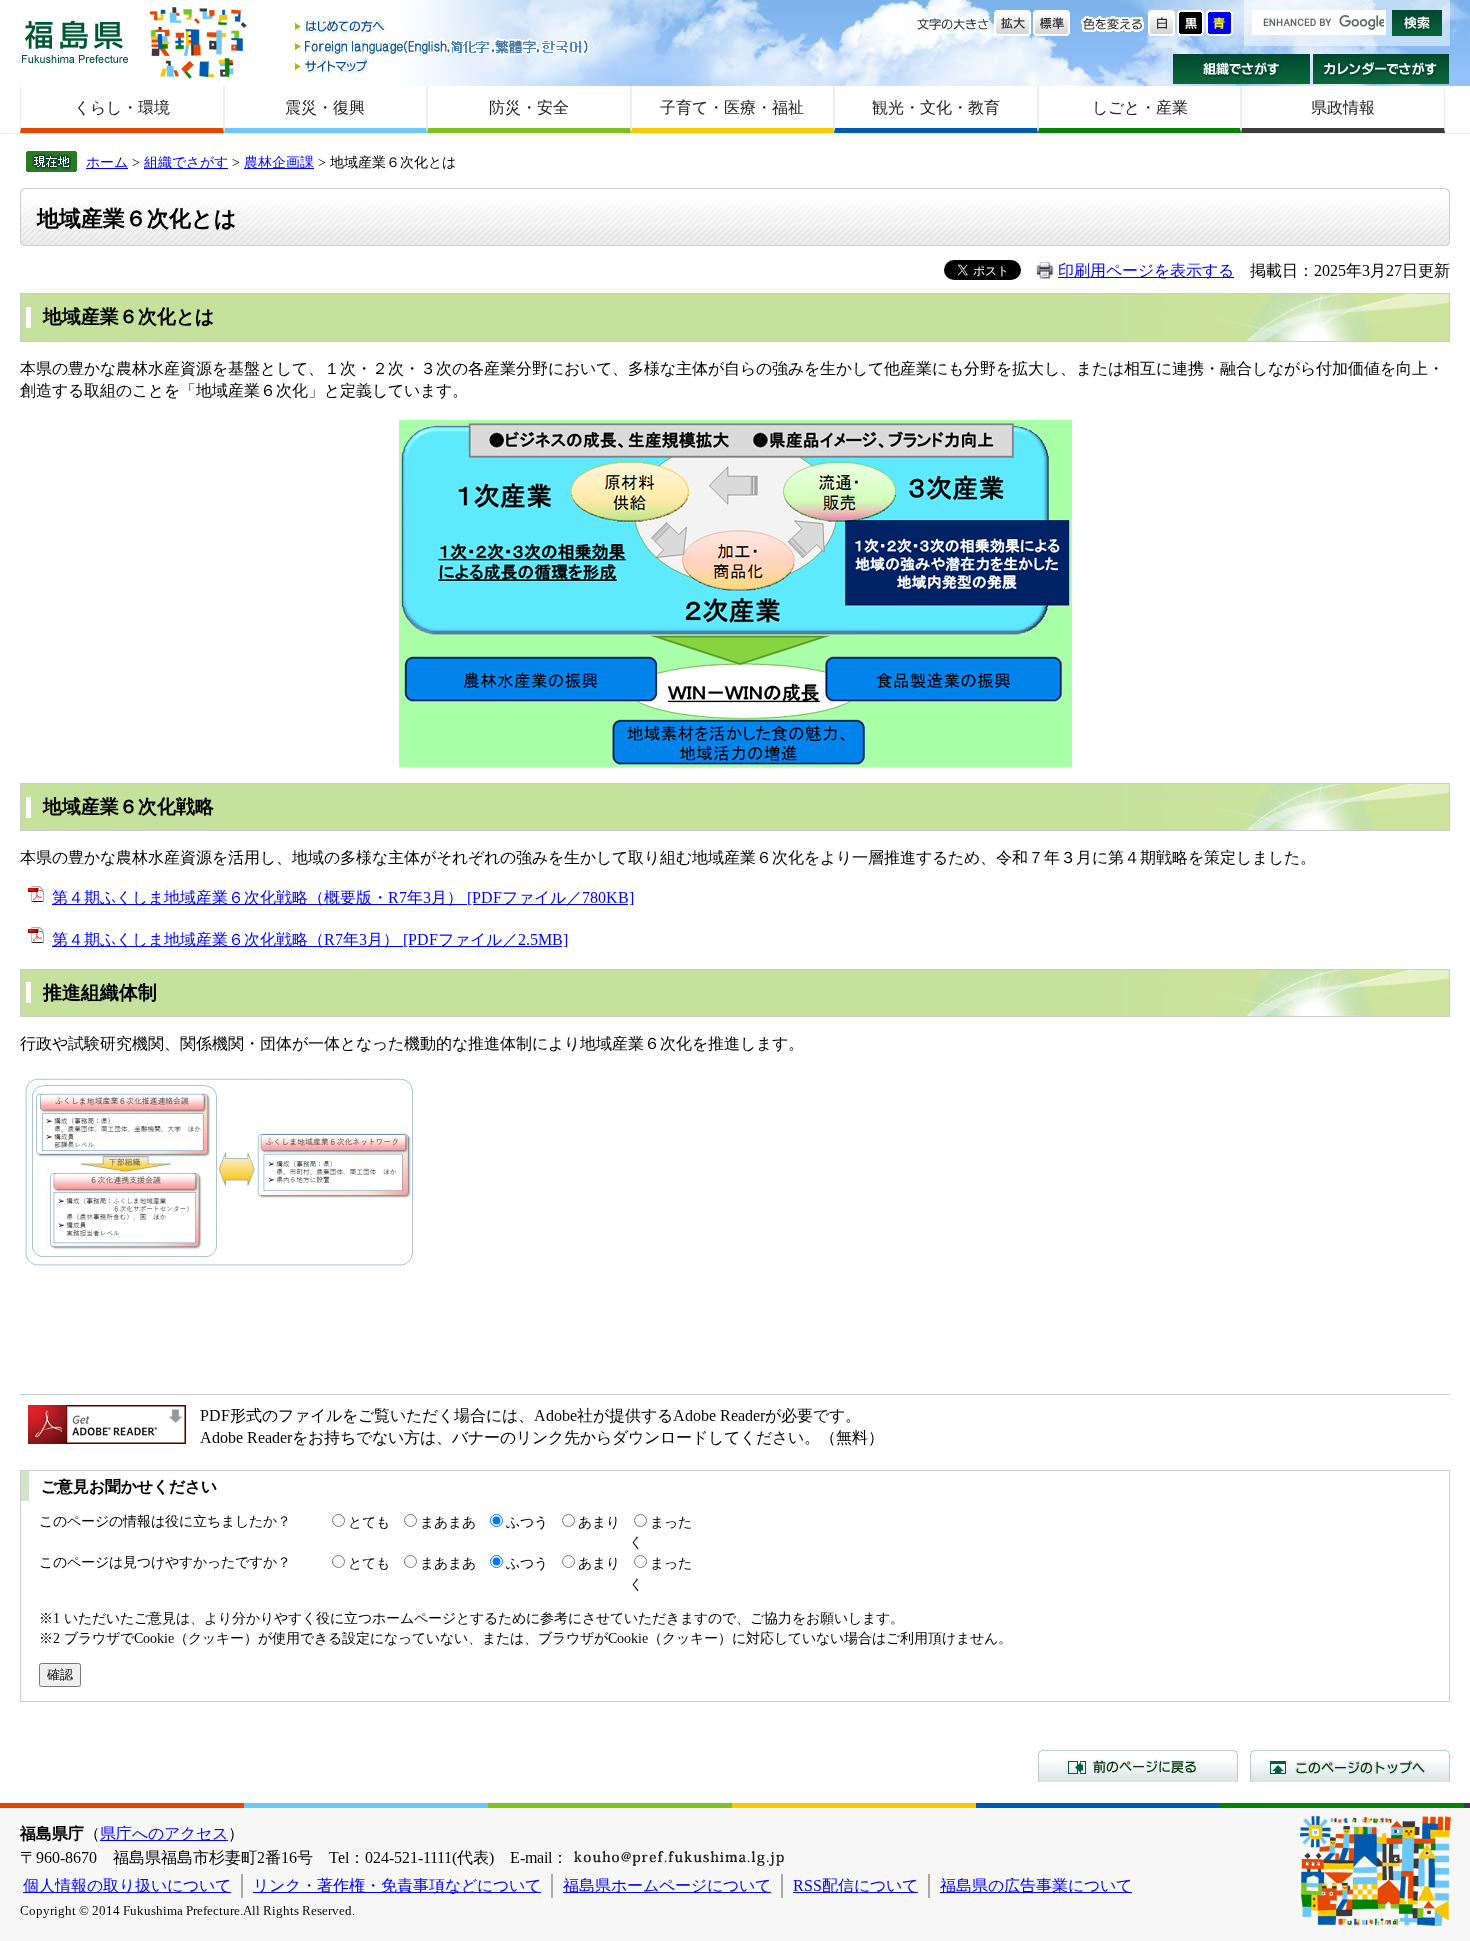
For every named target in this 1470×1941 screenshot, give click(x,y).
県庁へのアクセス (164, 1833)
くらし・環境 (122, 107)
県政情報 (1343, 107)
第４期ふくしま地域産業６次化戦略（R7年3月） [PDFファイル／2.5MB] (310, 939)
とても (369, 1522)
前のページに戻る (1138, 1766)
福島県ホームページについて (667, 1885)
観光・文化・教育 (936, 107)
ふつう (527, 1522)
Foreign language (443, 46)
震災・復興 (325, 107)
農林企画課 (279, 162)
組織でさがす (1241, 69)
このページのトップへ (1350, 1766)
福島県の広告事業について (1036, 1885)
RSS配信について (855, 1885)
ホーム (107, 162)
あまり (599, 1522)
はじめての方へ (443, 27)
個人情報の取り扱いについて (127, 1885)
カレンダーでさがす (1381, 69)
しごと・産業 (1140, 107)
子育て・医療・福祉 (732, 107)
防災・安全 (529, 107)
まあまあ (448, 1522)
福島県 (75, 41)
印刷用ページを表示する (1146, 270)
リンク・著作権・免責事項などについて (397, 1885)
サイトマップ (443, 65)
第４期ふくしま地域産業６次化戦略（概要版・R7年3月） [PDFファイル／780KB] (343, 897)
